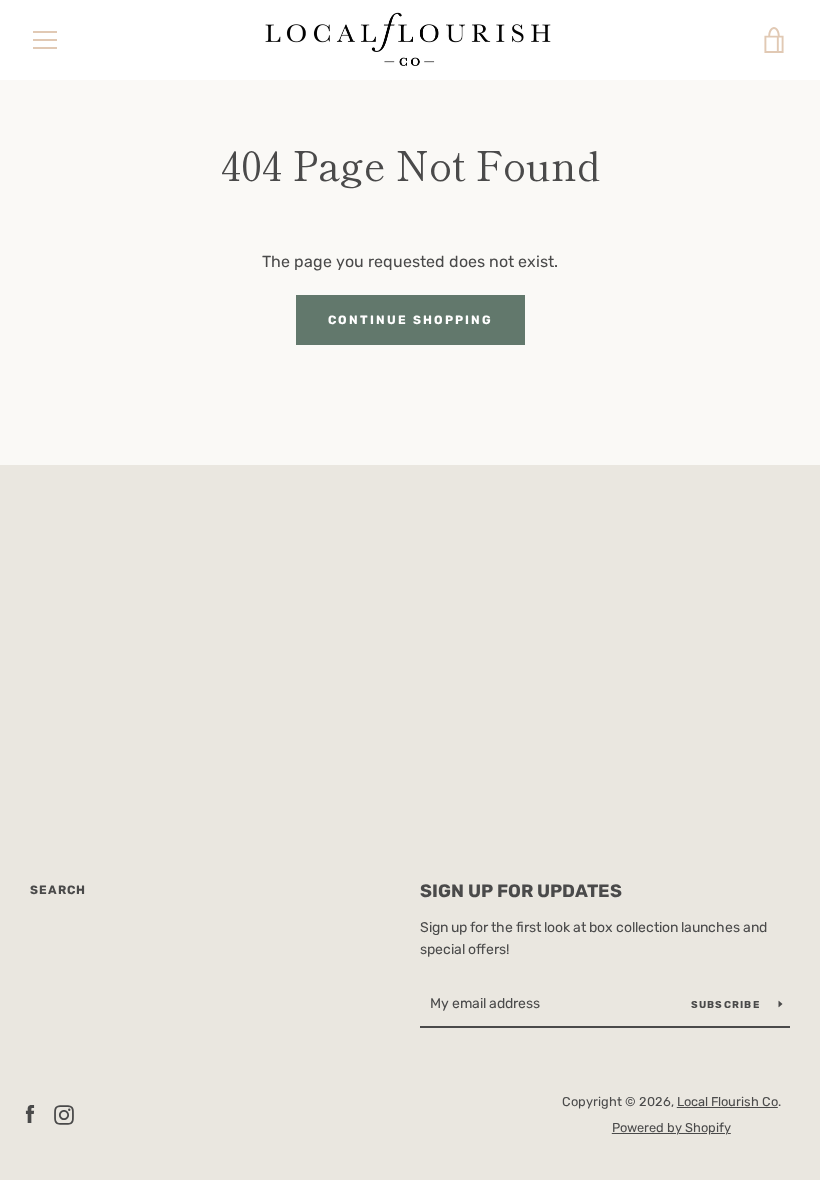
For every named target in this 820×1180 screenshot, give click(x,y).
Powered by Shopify (671, 1127)
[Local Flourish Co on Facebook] (30, 1113)
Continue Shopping (410, 320)
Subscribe (727, 1005)
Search (58, 890)
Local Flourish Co (727, 1101)
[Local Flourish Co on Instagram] (64, 1113)
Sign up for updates (521, 891)
